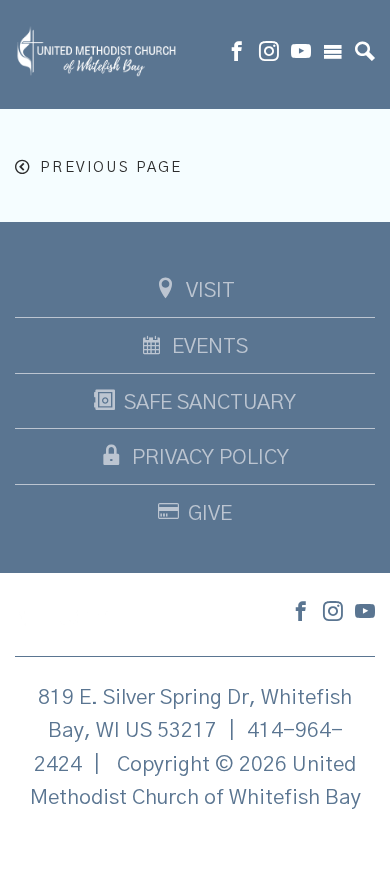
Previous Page (111, 167)
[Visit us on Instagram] (269, 54)
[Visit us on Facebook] (237, 54)
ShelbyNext (195, 848)
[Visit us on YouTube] (301, 54)
